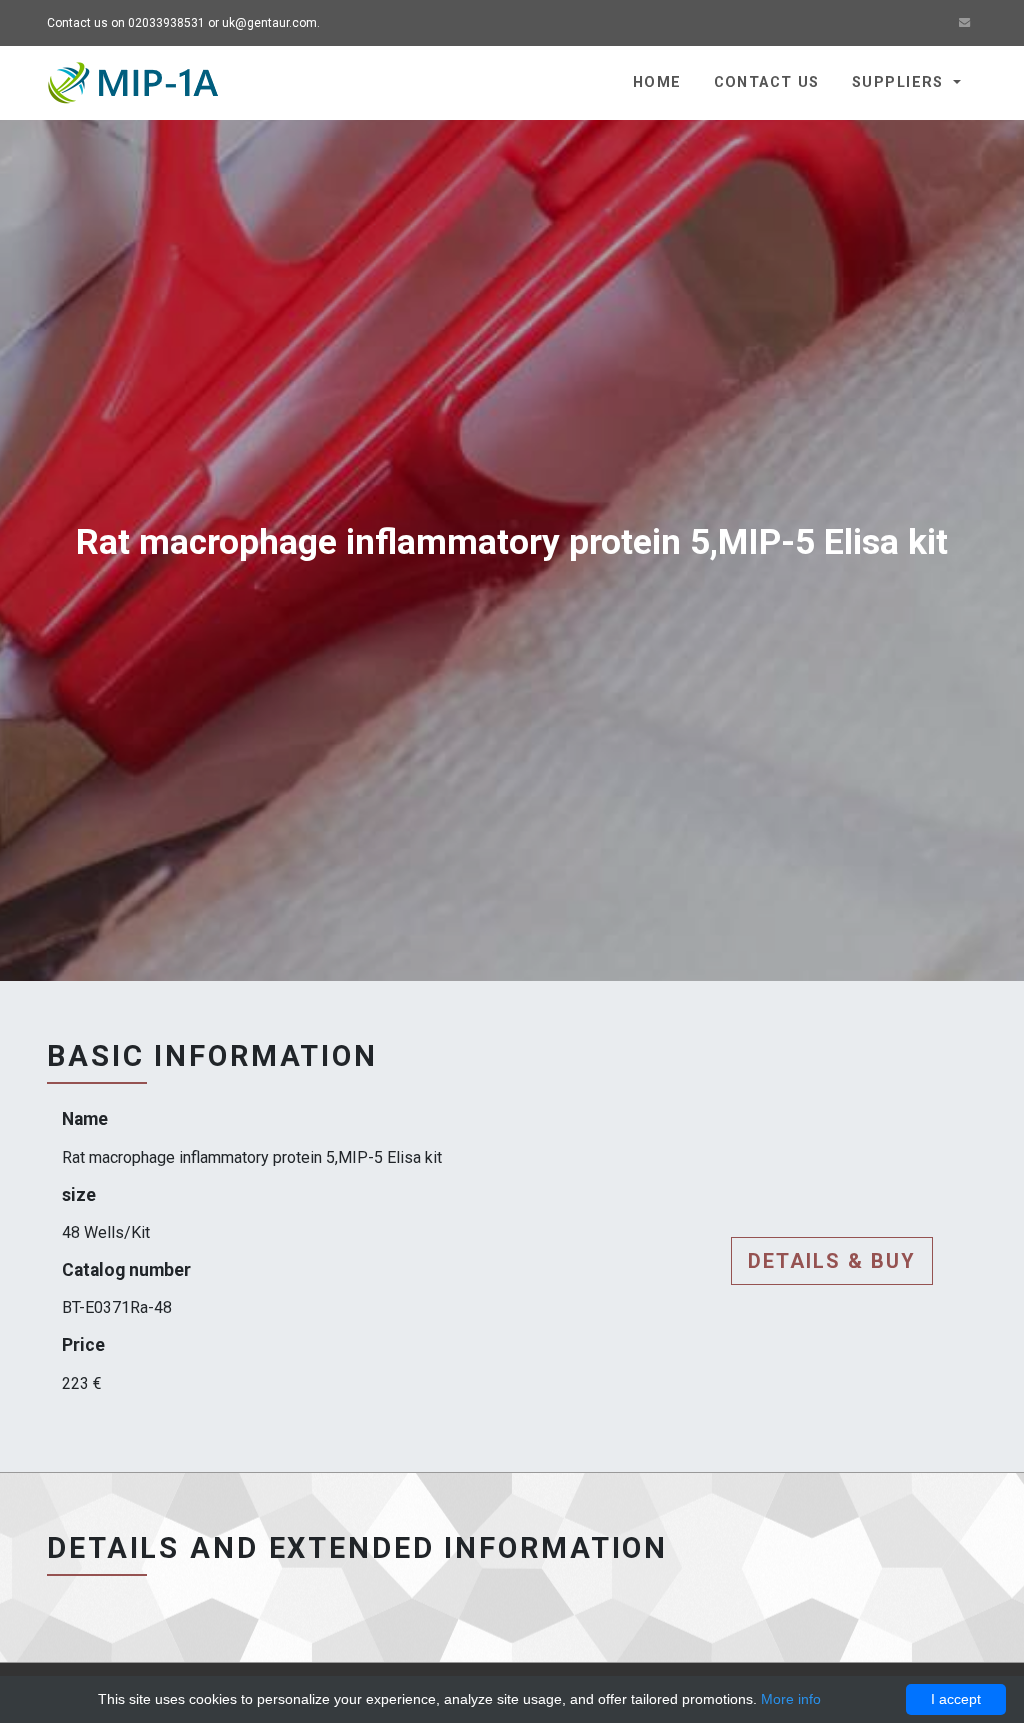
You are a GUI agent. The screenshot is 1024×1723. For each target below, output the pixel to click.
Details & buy (832, 1261)
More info (791, 1699)
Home (657, 82)
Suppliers (900, 82)
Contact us (767, 82)
